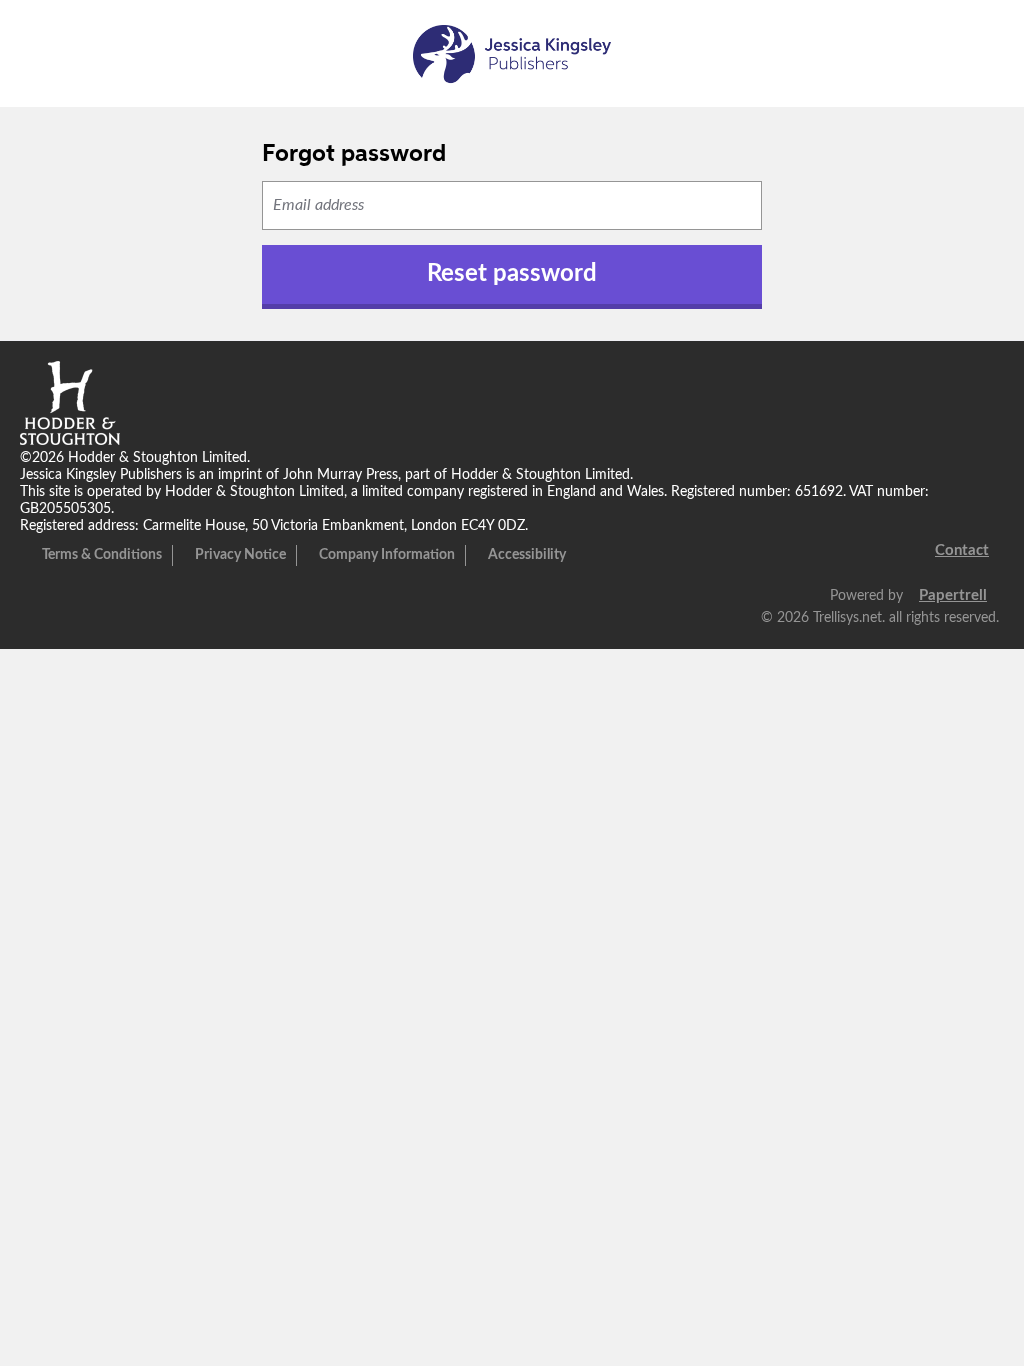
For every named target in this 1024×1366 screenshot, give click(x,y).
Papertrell (953, 595)
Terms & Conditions (102, 555)
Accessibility (527, 555)
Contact (962, 550)
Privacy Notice (240, 555)
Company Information (387, 555)
